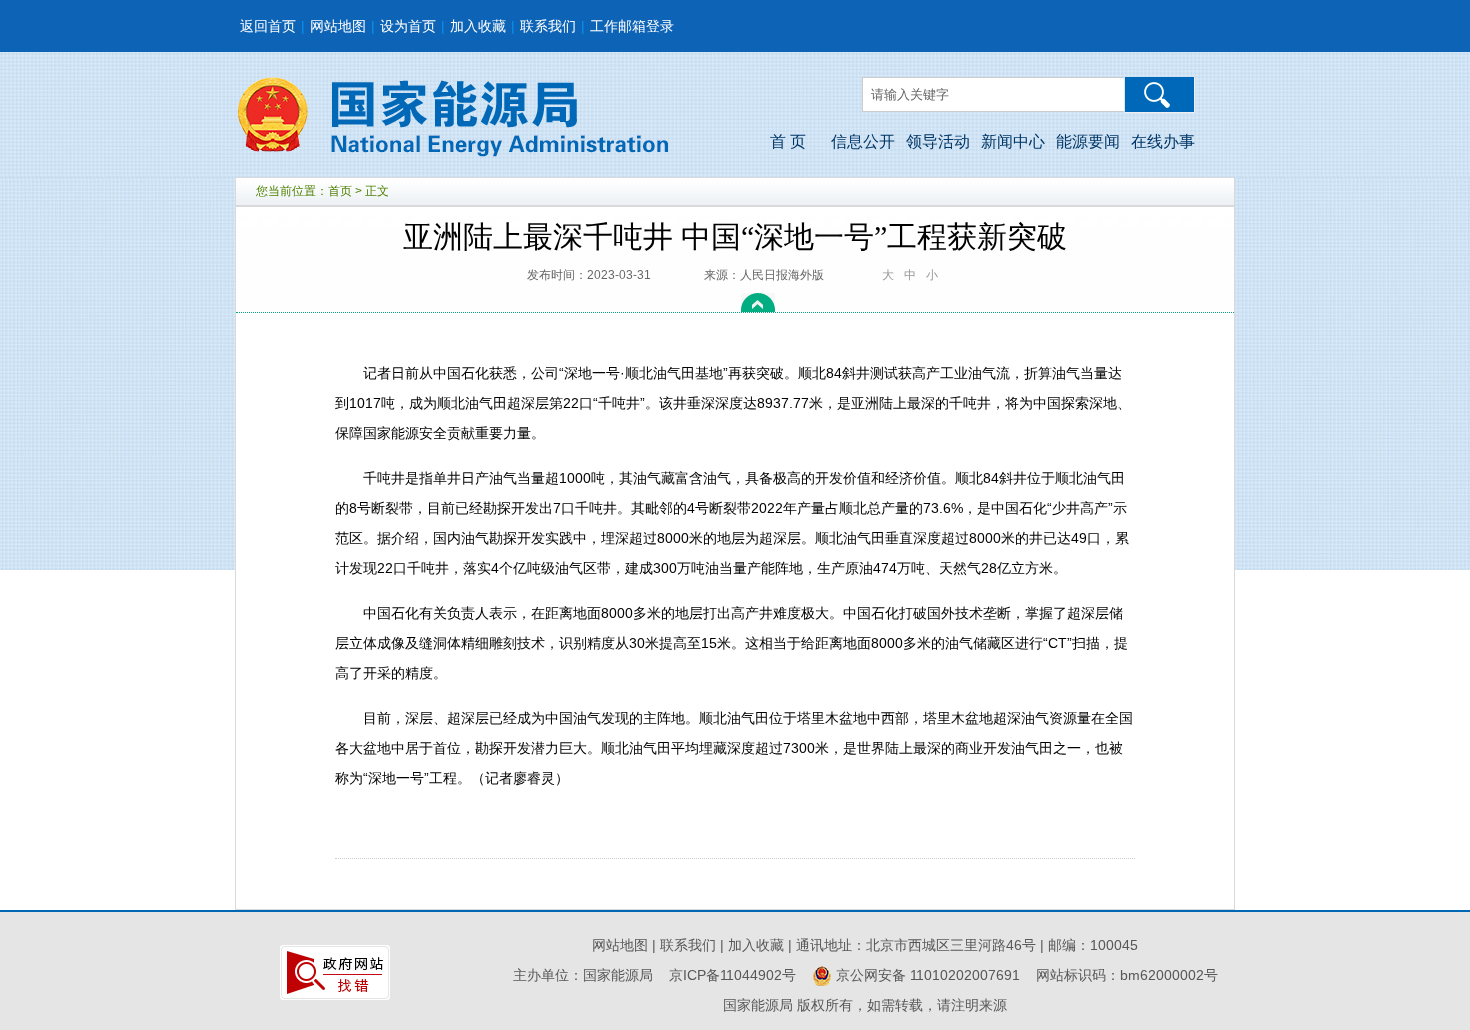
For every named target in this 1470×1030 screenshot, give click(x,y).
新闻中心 (1013, 141)
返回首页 (268, 26)
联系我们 (548, 26)
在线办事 (1163, 141)
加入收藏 (478, 26)
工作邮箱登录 (632, 26)
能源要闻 (1088, 141)
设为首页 (408, 26)
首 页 (788, 141)
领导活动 (938, 141)
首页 (340, 191)
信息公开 (863, 141)
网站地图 (338, 26)
